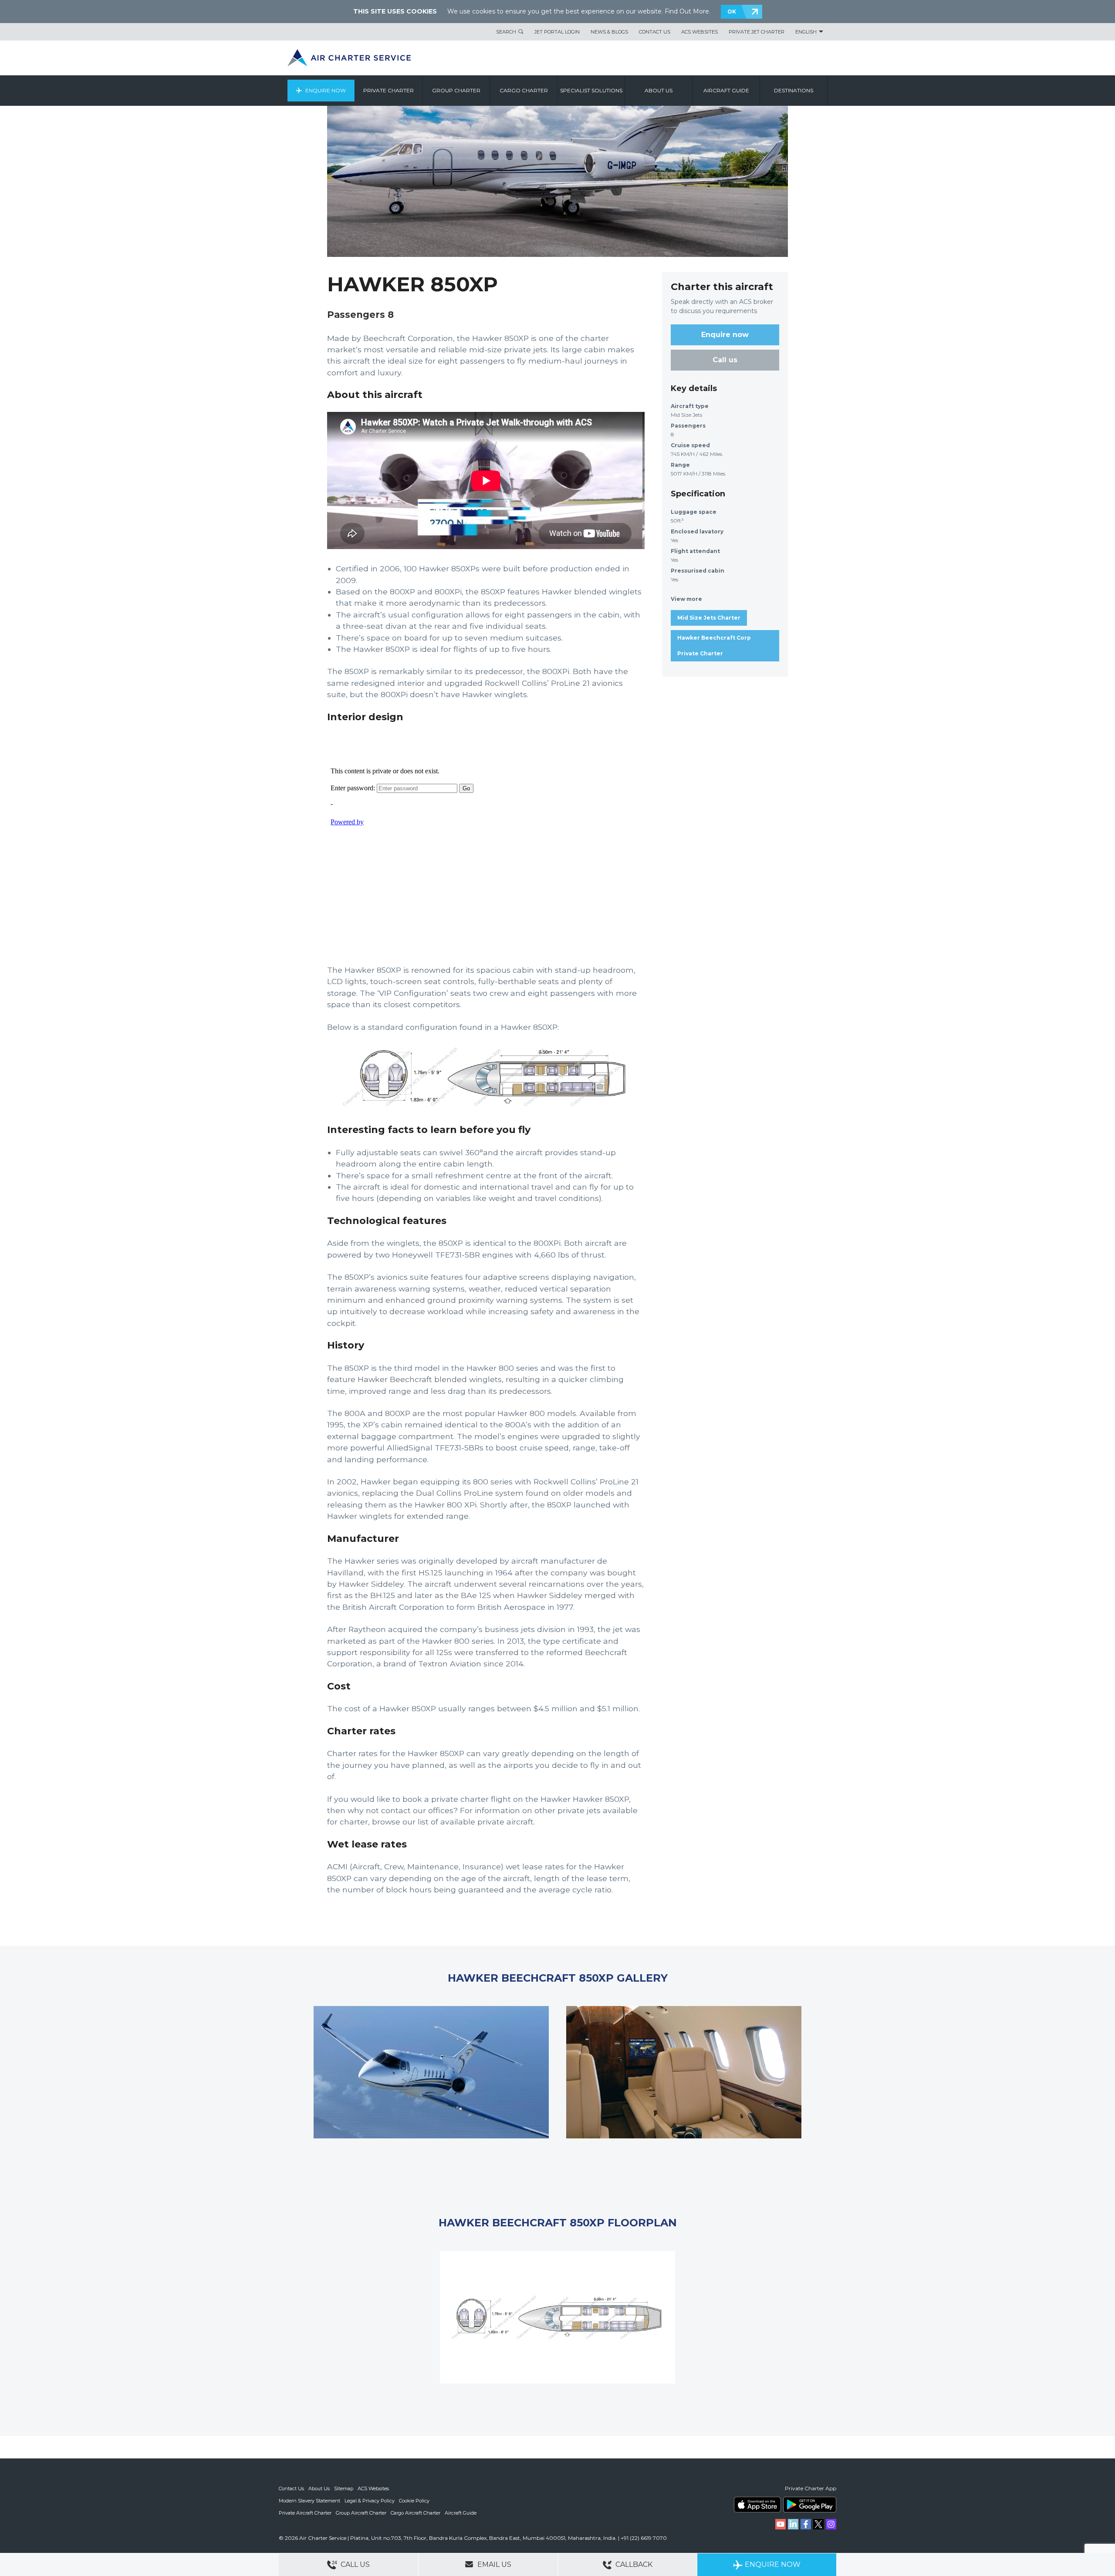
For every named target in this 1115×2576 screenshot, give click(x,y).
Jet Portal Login (557, 32)
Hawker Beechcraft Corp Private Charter (714, 646)
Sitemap (344, 2488)
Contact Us (655, 32)
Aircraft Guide (726, 90)
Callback (633, 2564)
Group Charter (456, 90)
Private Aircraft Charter (305, 2513)
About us (659, 90)
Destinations (794, 90)
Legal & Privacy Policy (370, 2501)
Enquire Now (326, 90)
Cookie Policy (414, 2501)
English (806, 32)
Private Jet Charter (757, 32)
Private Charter (389, 90)
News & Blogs (609, 32)
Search (506, 32)
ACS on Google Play (810, 2505)
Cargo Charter (524, 90)
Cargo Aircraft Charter (416, 2513)
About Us (319, 2488)
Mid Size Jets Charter (709, 618)
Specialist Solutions (591, 90)
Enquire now (725, 335)
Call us (725, 360)
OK (732, 12)
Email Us (493, 2564)
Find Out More (687, 11)
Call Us (354, 2564)
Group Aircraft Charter (361, 2513)
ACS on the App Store (757, 2505)
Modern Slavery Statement (309, 2501)
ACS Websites (699, 32)
